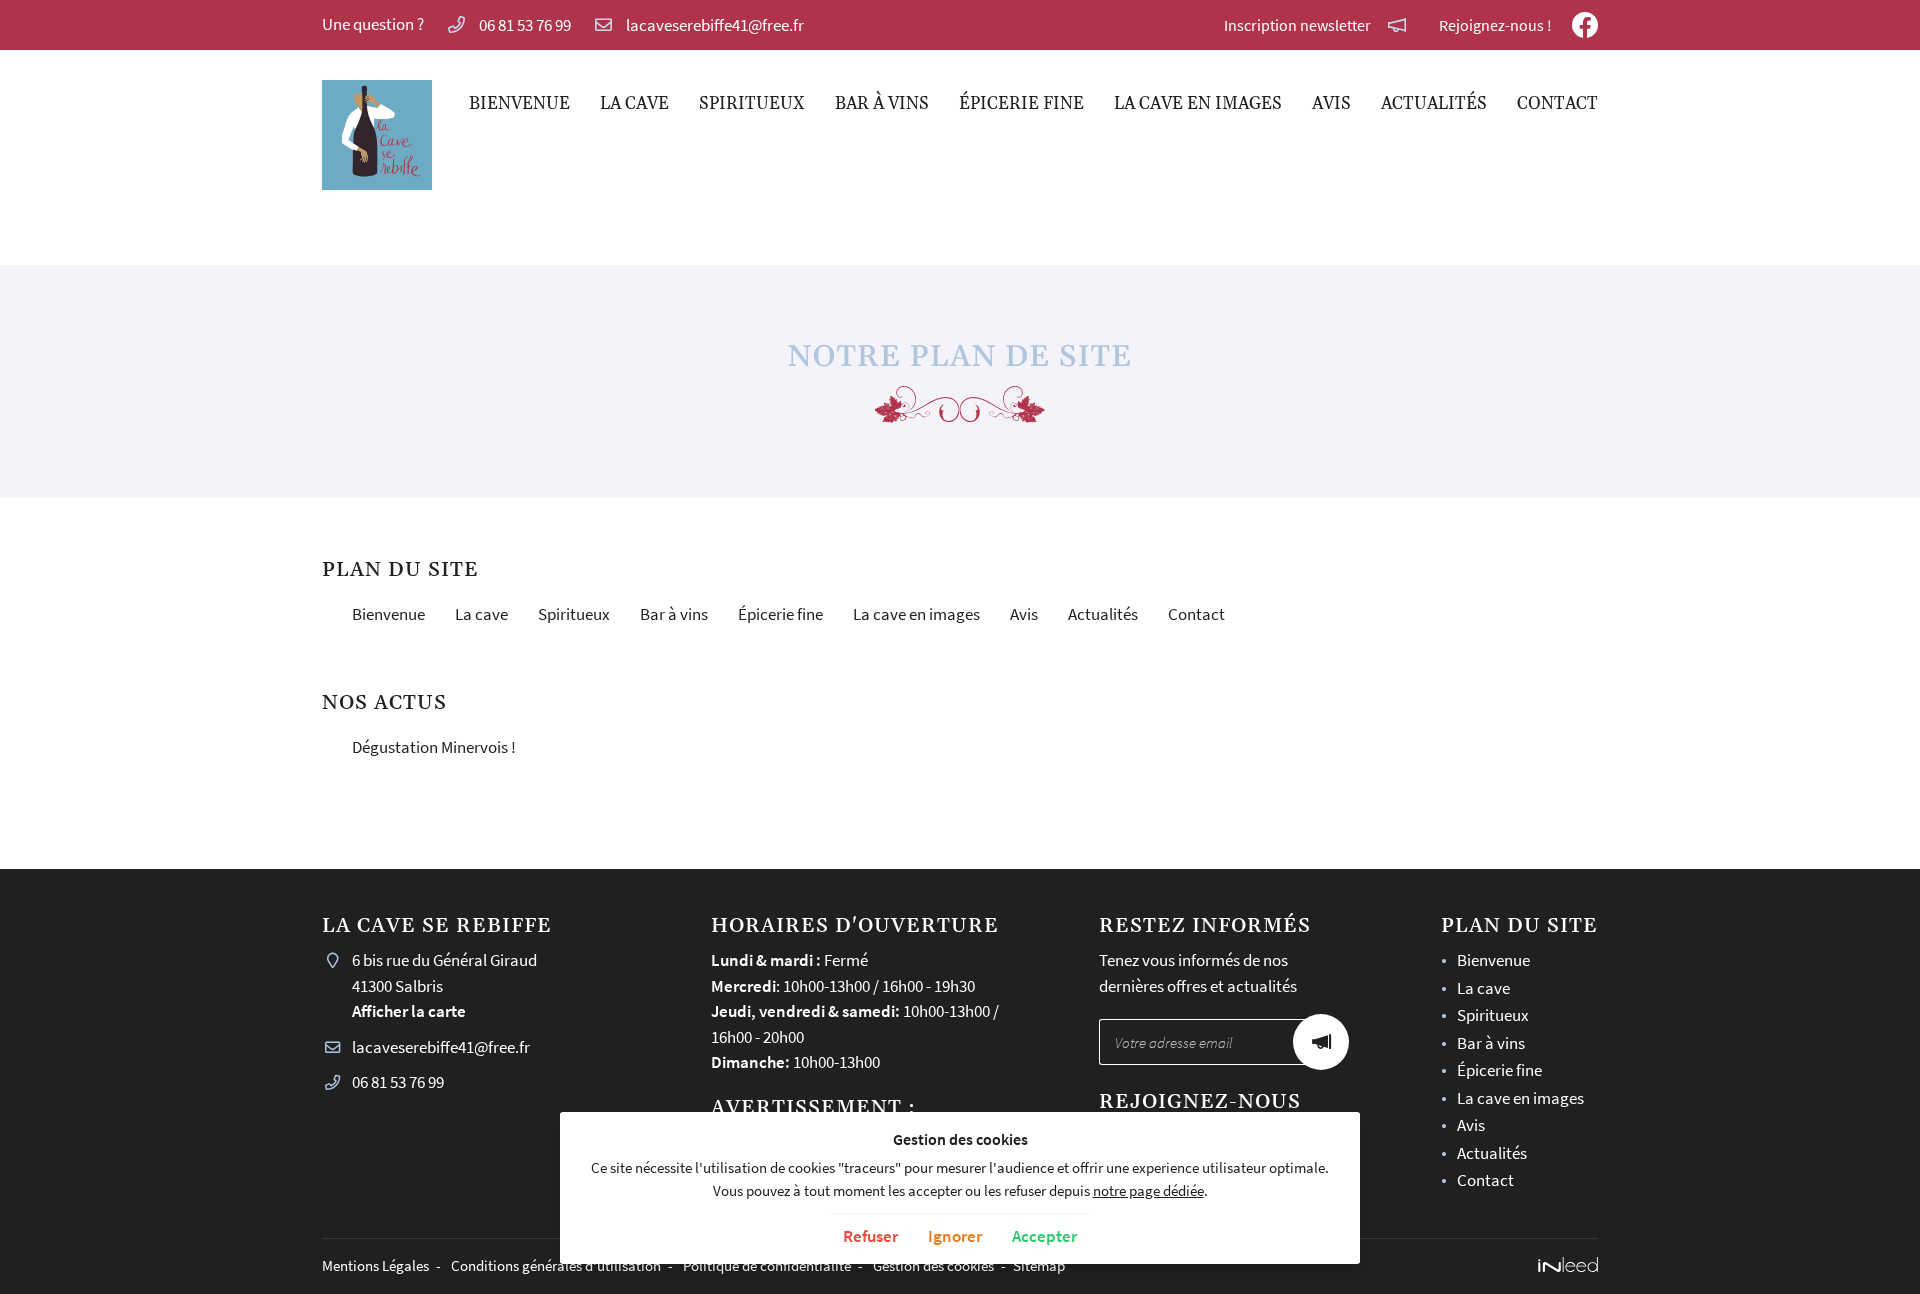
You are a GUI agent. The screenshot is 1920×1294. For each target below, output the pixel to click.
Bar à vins (882, 104)
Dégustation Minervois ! (434, 747)
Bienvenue (519, 104)
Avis (1331, 104)
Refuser (870, 1236)
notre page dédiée (1148, 1190)
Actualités (1434, 104)
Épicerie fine (1021, 104)
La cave (634, 104)
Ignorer (955, 1236)
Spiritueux (752, 104)
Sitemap (1039, 1265)
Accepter (1044, 1236)
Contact (1557, 104)
